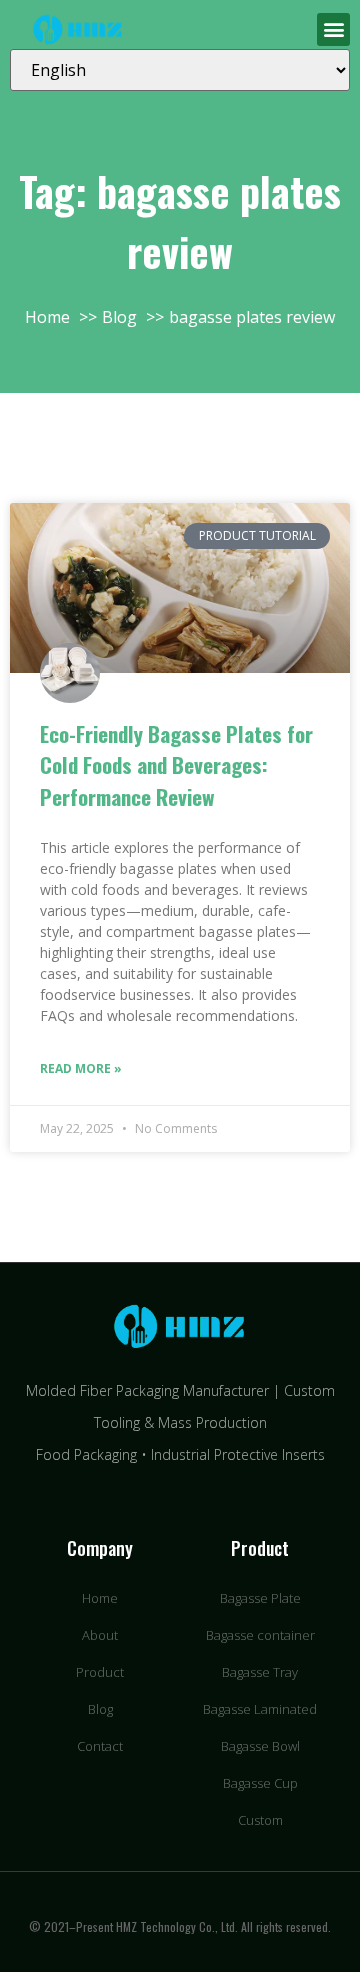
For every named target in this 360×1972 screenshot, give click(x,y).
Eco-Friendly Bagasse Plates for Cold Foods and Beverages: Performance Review (176, 765)
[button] (333, 29)
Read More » (81, 1068)
